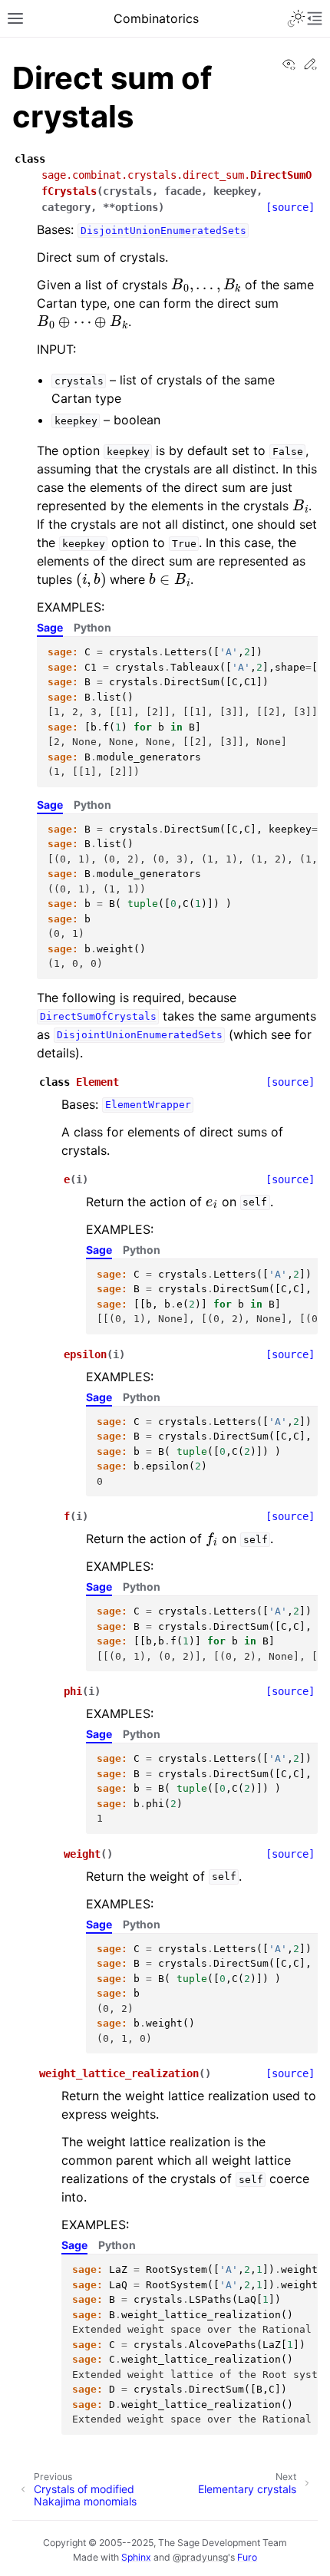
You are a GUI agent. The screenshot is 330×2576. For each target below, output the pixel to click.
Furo (247, 2557)
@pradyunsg (200, 2557)
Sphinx (136, 2557)
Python (92, 627)
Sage (50, 627)
